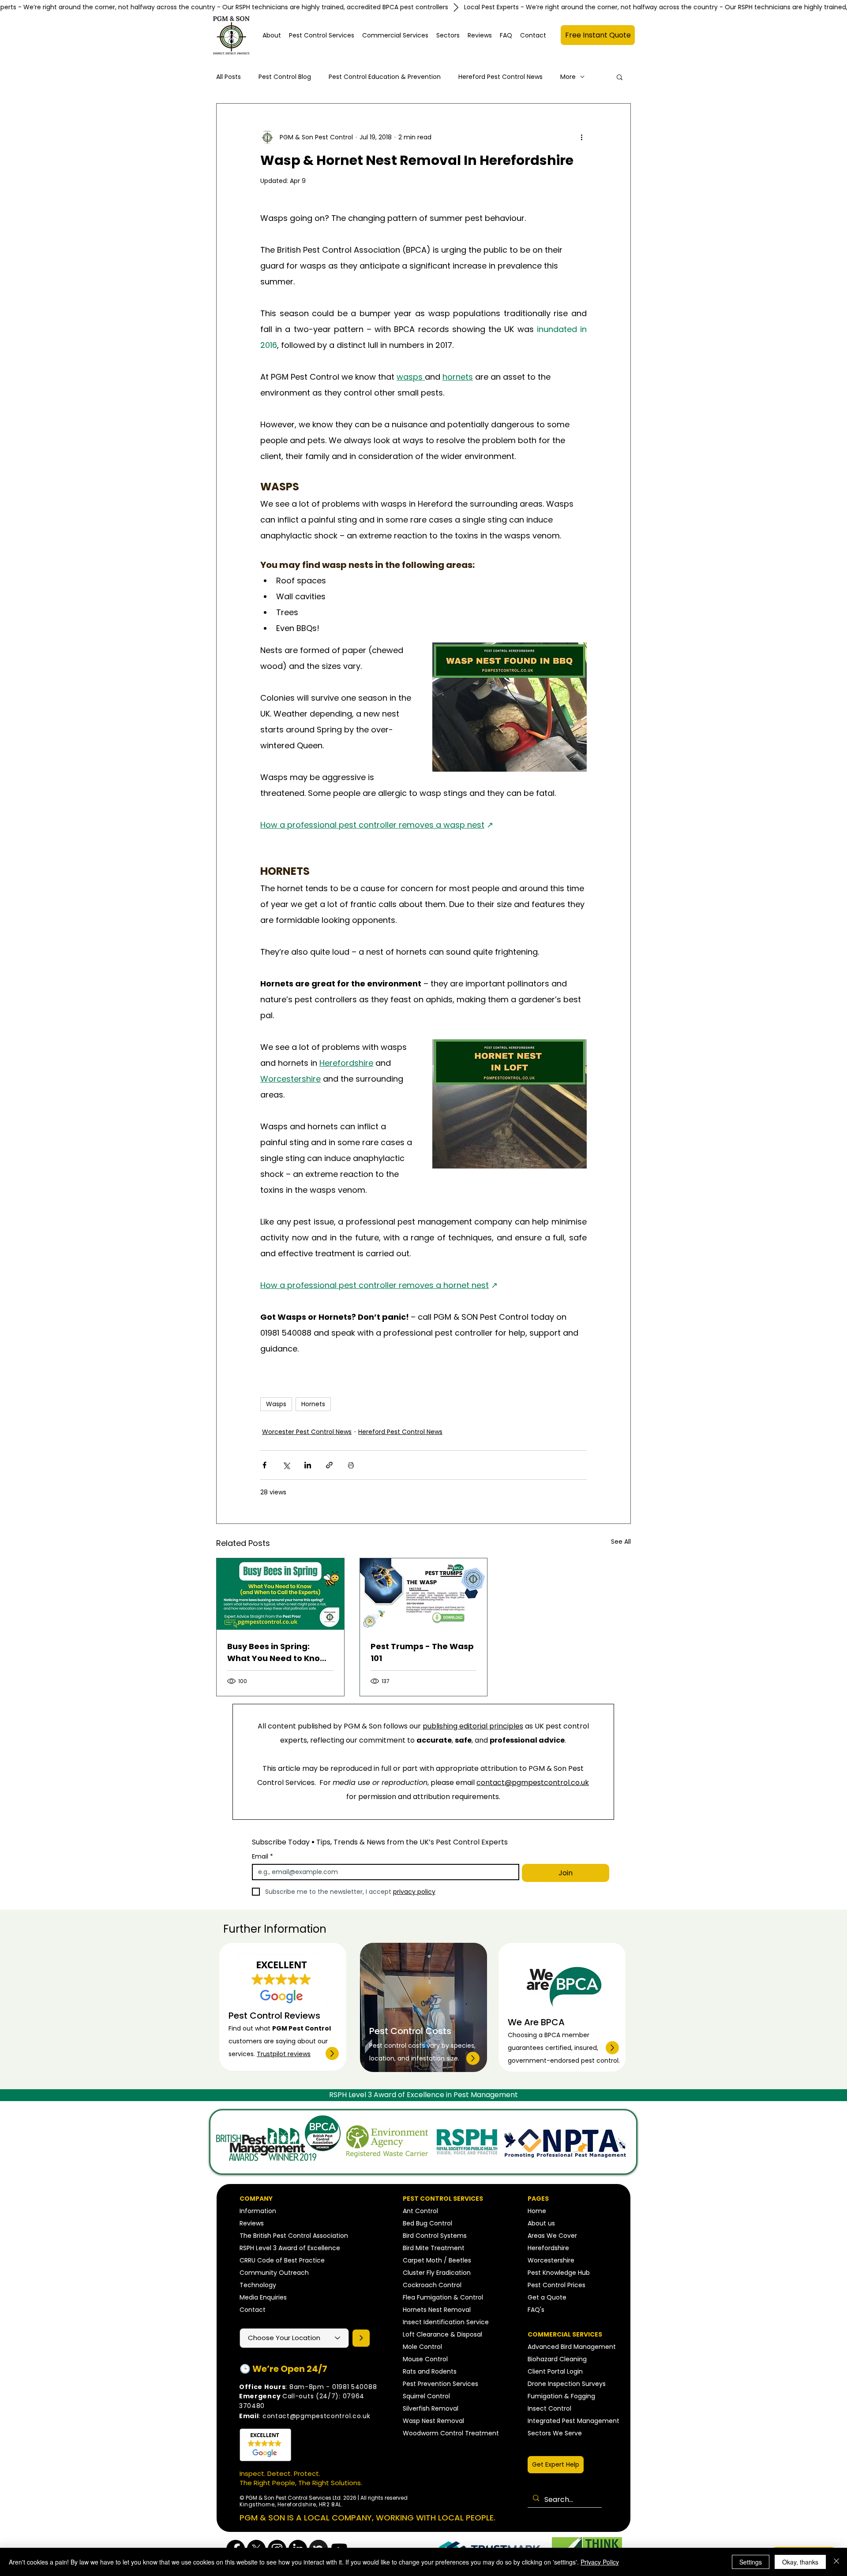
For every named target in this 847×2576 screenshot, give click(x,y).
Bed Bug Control (427, 2223)
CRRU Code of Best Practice (282, 2260)
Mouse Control (425, 2359)
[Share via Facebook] (264, 1465)
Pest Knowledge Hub (559, 2273)
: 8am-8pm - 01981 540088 (308, 2387)
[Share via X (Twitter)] (286, 1465)
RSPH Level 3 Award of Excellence (290, 2248)
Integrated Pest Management (573, 2421)
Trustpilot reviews (284, 2054)
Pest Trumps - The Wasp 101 (422, 1652)
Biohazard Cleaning (557, 2359)
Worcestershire (551, 2260)
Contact (253, 2310)
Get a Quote (547, 2297)
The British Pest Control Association (294, 2236)
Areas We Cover (552, 2236)
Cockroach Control (432, 2285)
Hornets (313, 1404)
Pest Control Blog (285, 77)
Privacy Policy (600, 2562)
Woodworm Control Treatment (451, 2433)
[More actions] (581, 137)
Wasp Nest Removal (433, 2421)
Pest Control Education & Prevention (385, 77)
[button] (322, 35)
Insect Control (549, 2408)
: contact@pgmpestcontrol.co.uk (305, 2416)
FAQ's (536, 2310)
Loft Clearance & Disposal (442, 2334)
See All (621, 1542)
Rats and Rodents (430, 2371)
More (568, 77)
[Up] (332, 2053)
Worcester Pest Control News (307, 1432)
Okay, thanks (800, 2562)
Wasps (276, 1404)
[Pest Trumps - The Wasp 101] (424, 1594)
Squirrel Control (426, 2396)
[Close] (836, 2562)
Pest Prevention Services (440, 2384)
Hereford (541, 2248)
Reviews (252, 2223)
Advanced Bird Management (572, 2347)
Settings (751, 2562)
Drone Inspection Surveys (567, 2384)
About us (541, 2223)
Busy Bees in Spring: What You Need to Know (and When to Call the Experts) (277, 1652)
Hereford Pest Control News (500, 77)
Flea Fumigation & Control (443, 2297)
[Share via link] (329, 1465)
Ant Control (420, 2211)
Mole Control (422, 2347)
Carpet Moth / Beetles (437, 2260)
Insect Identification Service (446, 2322)
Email (262, 1857)
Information (258, 2211)
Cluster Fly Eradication (437, 2273)
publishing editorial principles (473, 1726)
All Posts (229, 77)
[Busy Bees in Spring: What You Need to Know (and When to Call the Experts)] (280, 1594)
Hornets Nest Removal (437, 2310)
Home (537, 2211)
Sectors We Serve (555, 2433)
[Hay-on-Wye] (361, 2338)
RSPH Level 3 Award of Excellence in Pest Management (423, 2095)
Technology (258, 2285)
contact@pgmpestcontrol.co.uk (533, 1783)
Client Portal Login (555, 2371)
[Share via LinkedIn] (308, 1465)
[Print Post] (351, 1465)
